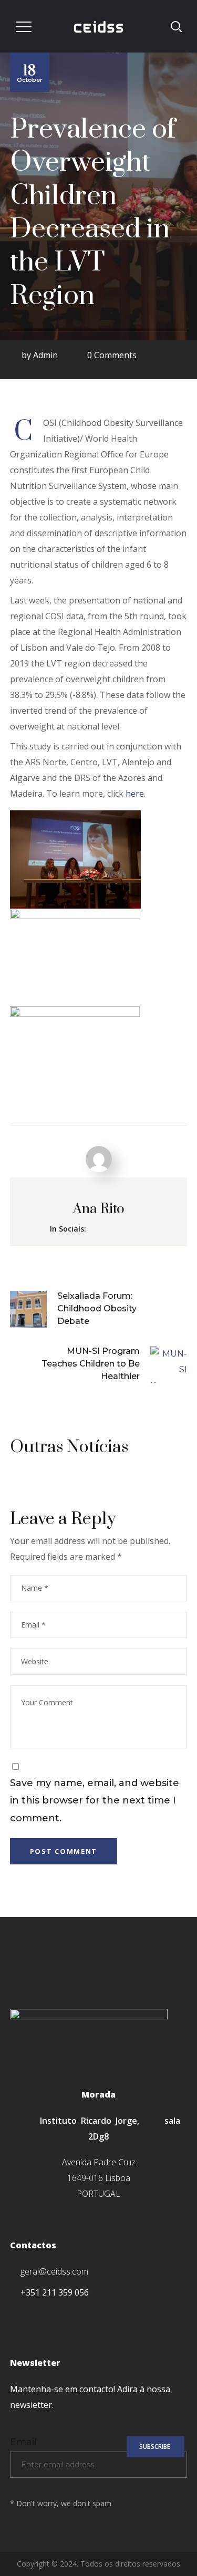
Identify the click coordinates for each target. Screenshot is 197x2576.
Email (23, 2442)
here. (136, 794)
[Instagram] (59, 2314)
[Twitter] (36, 2314)
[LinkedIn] (81, 2314)
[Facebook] (13, 2314)
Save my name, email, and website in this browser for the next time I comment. (95, 1801)
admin (45, 355)
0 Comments (112, 355)
